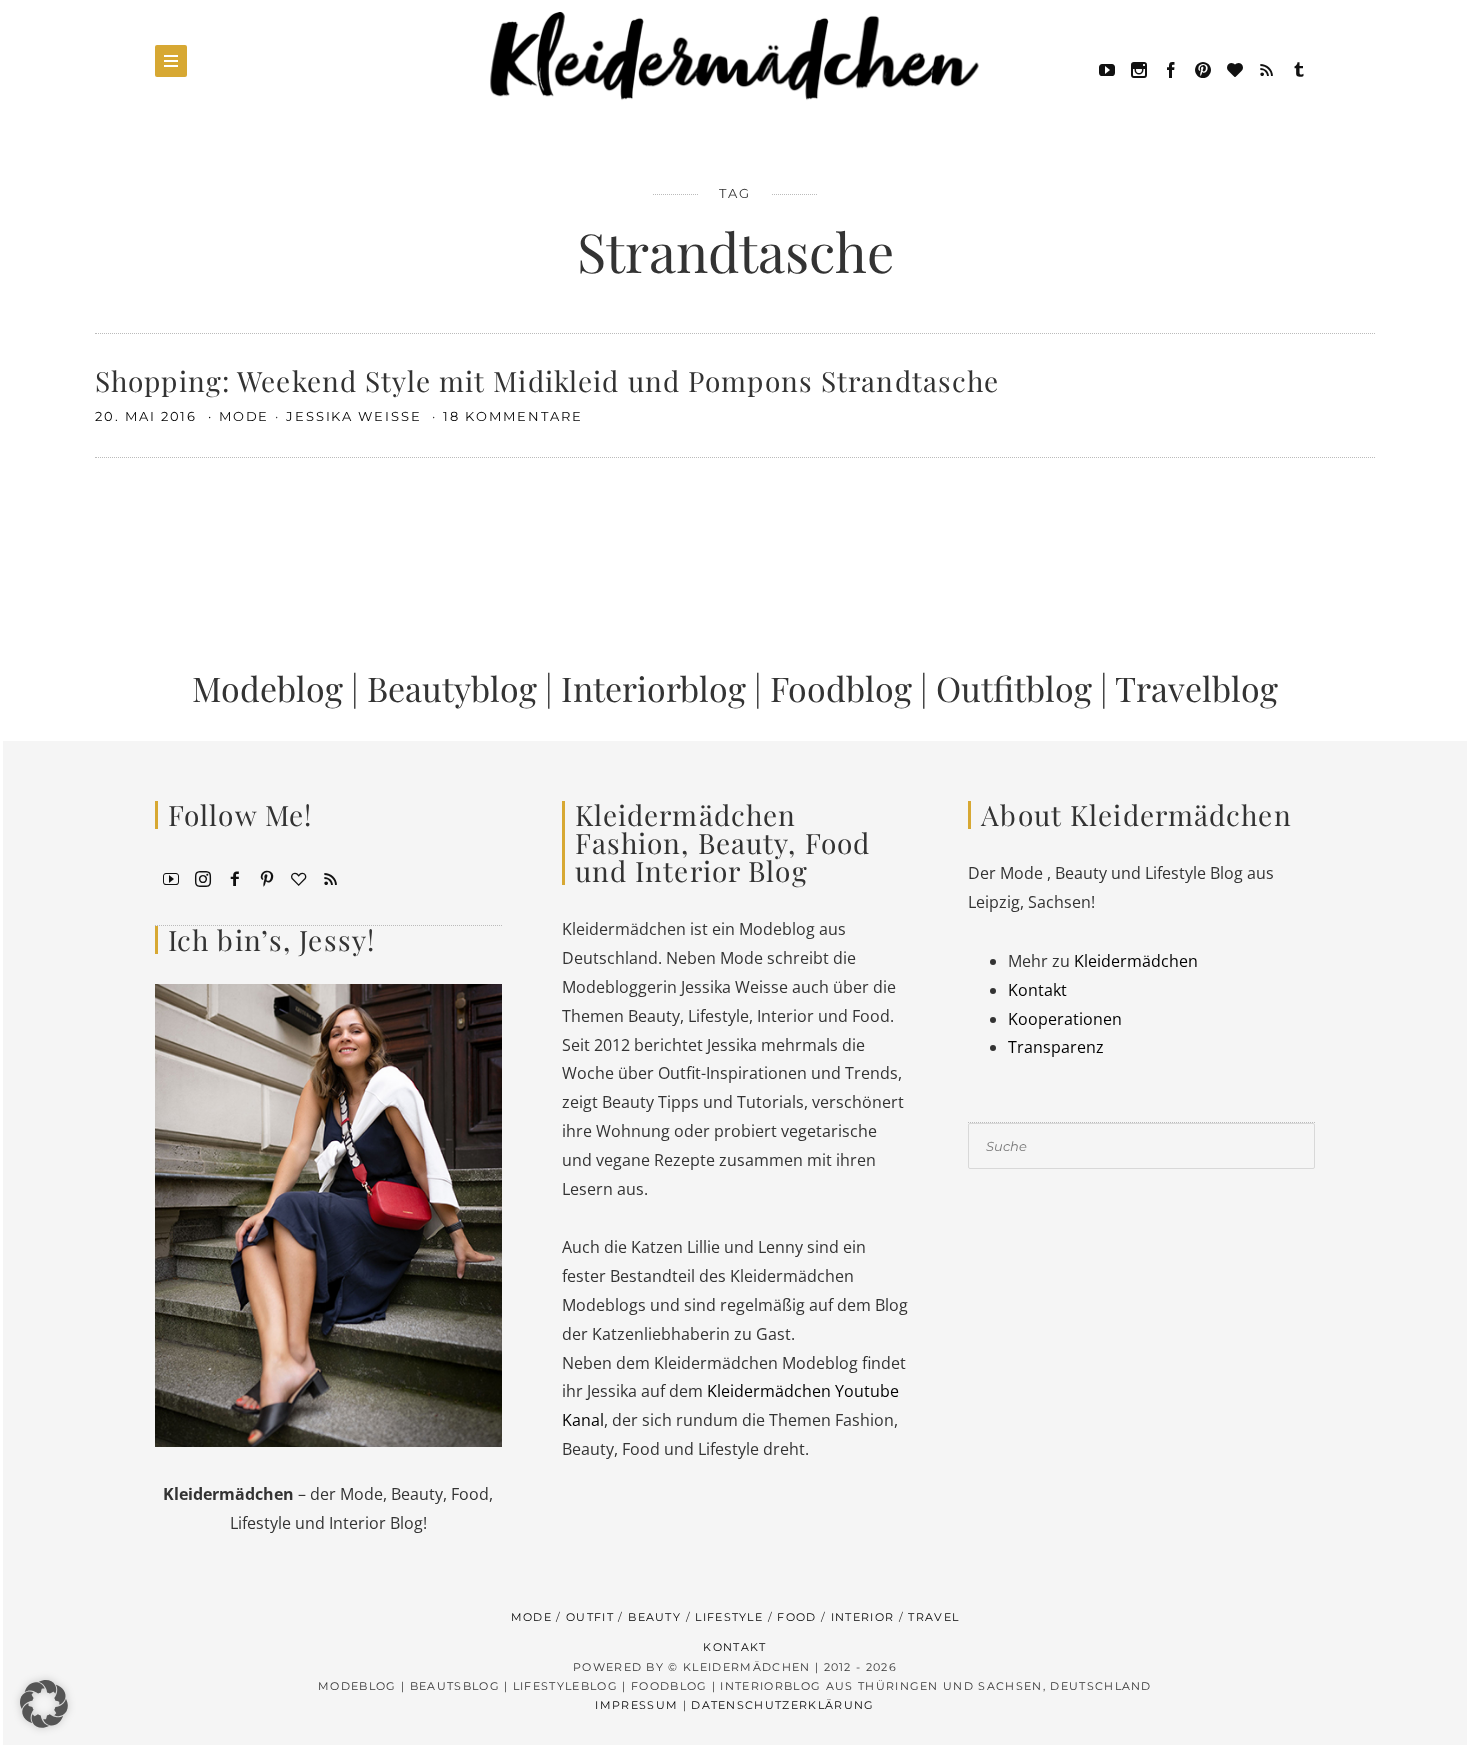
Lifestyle (729, 1617)
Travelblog (1196, 688)
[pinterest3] (267, 877)
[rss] (1267, 68)
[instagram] (203, 877)
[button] (44, 1704)
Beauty (654, 1617)
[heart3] (299, 877)
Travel (933, 1617)
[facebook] (1171, 68)
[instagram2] (1139, 68)
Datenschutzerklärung (782, 1705)
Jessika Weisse (356, 416)
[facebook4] (235, 877)
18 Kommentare (512, 416)
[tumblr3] (1299, 68)
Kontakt (1037, 990)
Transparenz (1056, 1047)
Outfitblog (1014, 688)
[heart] (1235, 68)
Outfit (590, 1617)
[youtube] (1107, 68)
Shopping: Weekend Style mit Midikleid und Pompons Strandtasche (547, 380)
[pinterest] (1203, 68)
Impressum (636, 1705)
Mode (244, 416)
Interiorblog (653, 688)
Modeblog (267, 688)
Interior (863, 1617)
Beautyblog (452, 688)
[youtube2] (171, 877)
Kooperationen (1065, 1019)
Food (796, 1617)
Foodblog (841, 688)
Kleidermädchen (1136, 961)
